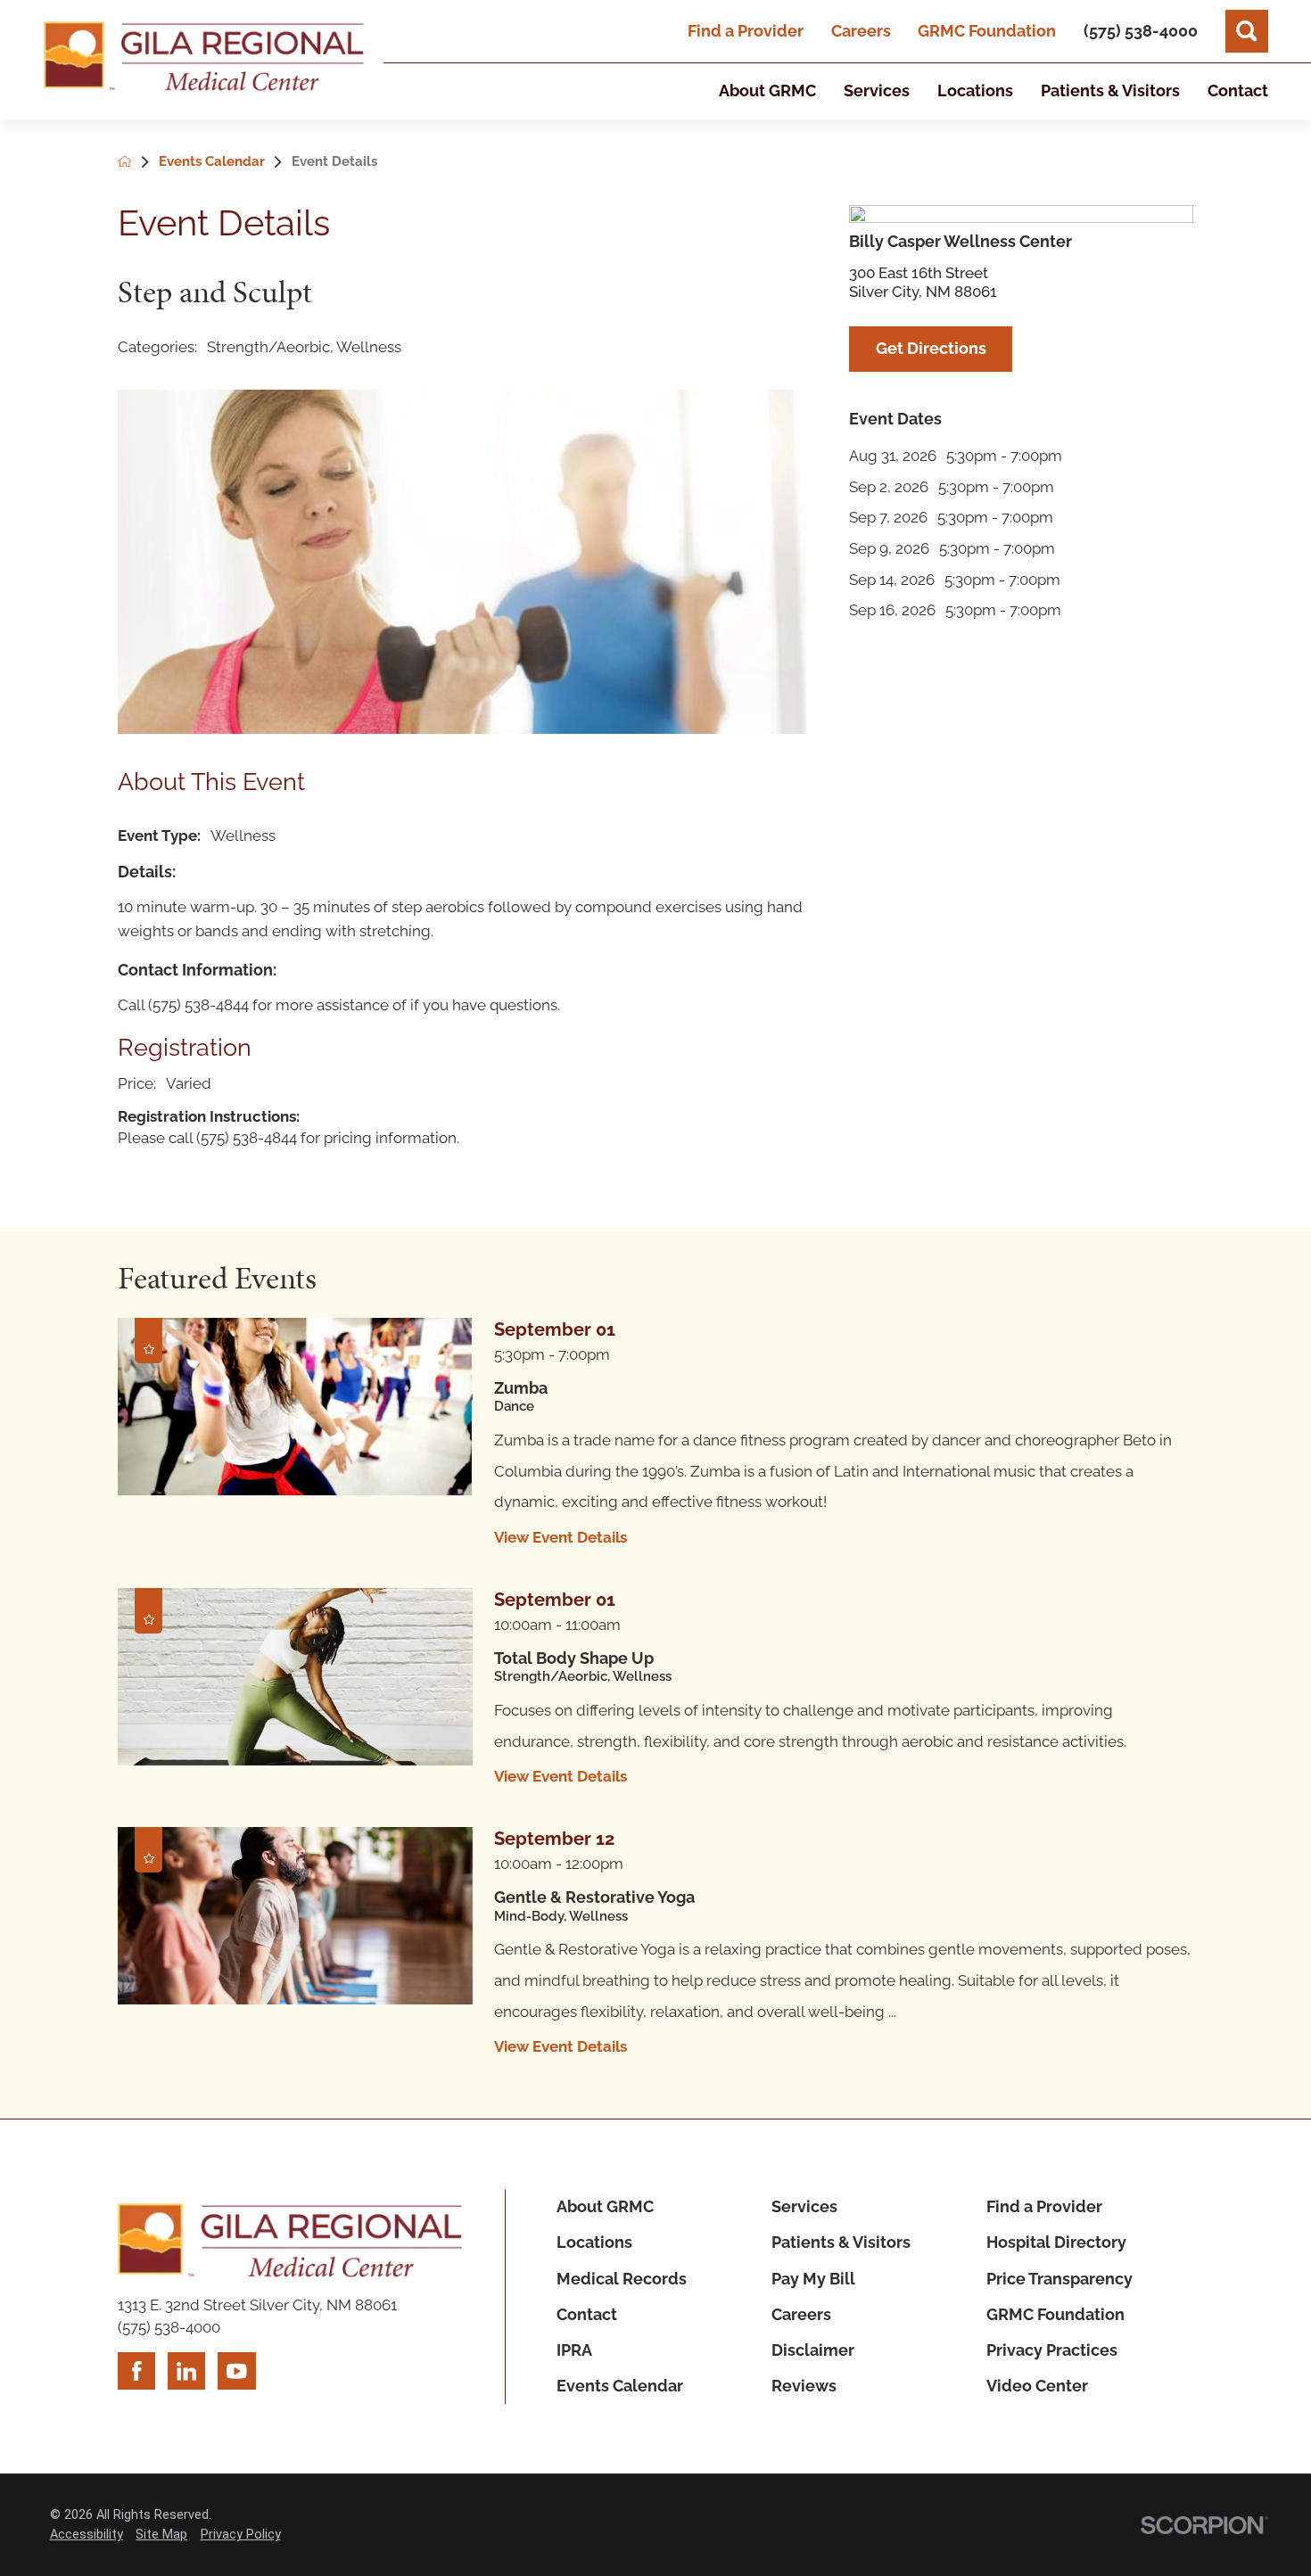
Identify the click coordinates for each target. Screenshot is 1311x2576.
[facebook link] (136, 2371)
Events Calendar (620, 2386)
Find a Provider (746, 31)
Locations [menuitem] (975, 91)
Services (804, 2206)
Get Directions (931, 348)
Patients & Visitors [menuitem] (1110, 91)
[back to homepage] (138, 163)
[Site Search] (1247, 31)
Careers (861, 31)
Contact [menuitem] (1238, 91)
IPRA (574, 2350)
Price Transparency (1060, 2279)
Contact (587, 2314)
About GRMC (605, 2206)
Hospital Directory (1056, 2242)
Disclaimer (813, 2350)
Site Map (161, 2535)
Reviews (804, 2386)
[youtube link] (236, 2371)
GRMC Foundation (987, 31)
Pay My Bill (813, 2279)
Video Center (1037, 2386)
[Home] (204, 60)
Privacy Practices (1052, 2350)
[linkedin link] (186, 2371)
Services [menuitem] (877, 91)
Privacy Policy (241, 2535)
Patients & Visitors (841, 2242)
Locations (594, 2242)
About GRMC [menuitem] (767, 91)
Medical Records (622, 2279)
